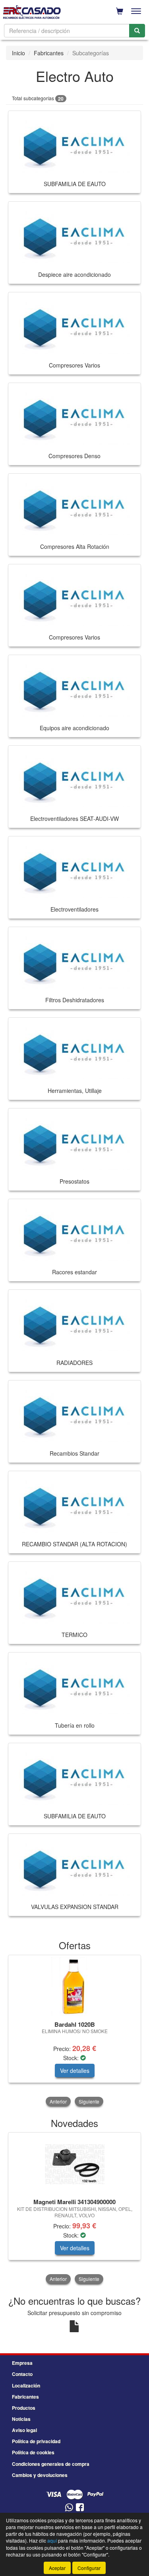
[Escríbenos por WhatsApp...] (69, 2508)
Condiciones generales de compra (51, 2464)
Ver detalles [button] (75, 2071)
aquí (52, 2540)
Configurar (89, 2568)
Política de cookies (33, 2452)
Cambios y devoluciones (40, 2475)
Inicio (18, 53)
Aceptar (57, 2568)
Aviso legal (24, 2430)
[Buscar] (137, 31)
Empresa (22, 2363)
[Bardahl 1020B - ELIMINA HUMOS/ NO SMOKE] (74, 1987)
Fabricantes (49, 53)
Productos (24, 2408)
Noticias (21, 2419)
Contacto (22, 2374)
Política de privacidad (36, 2441)
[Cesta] (120, 11)
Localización (26, 2385)
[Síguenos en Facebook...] (80, 2508)
